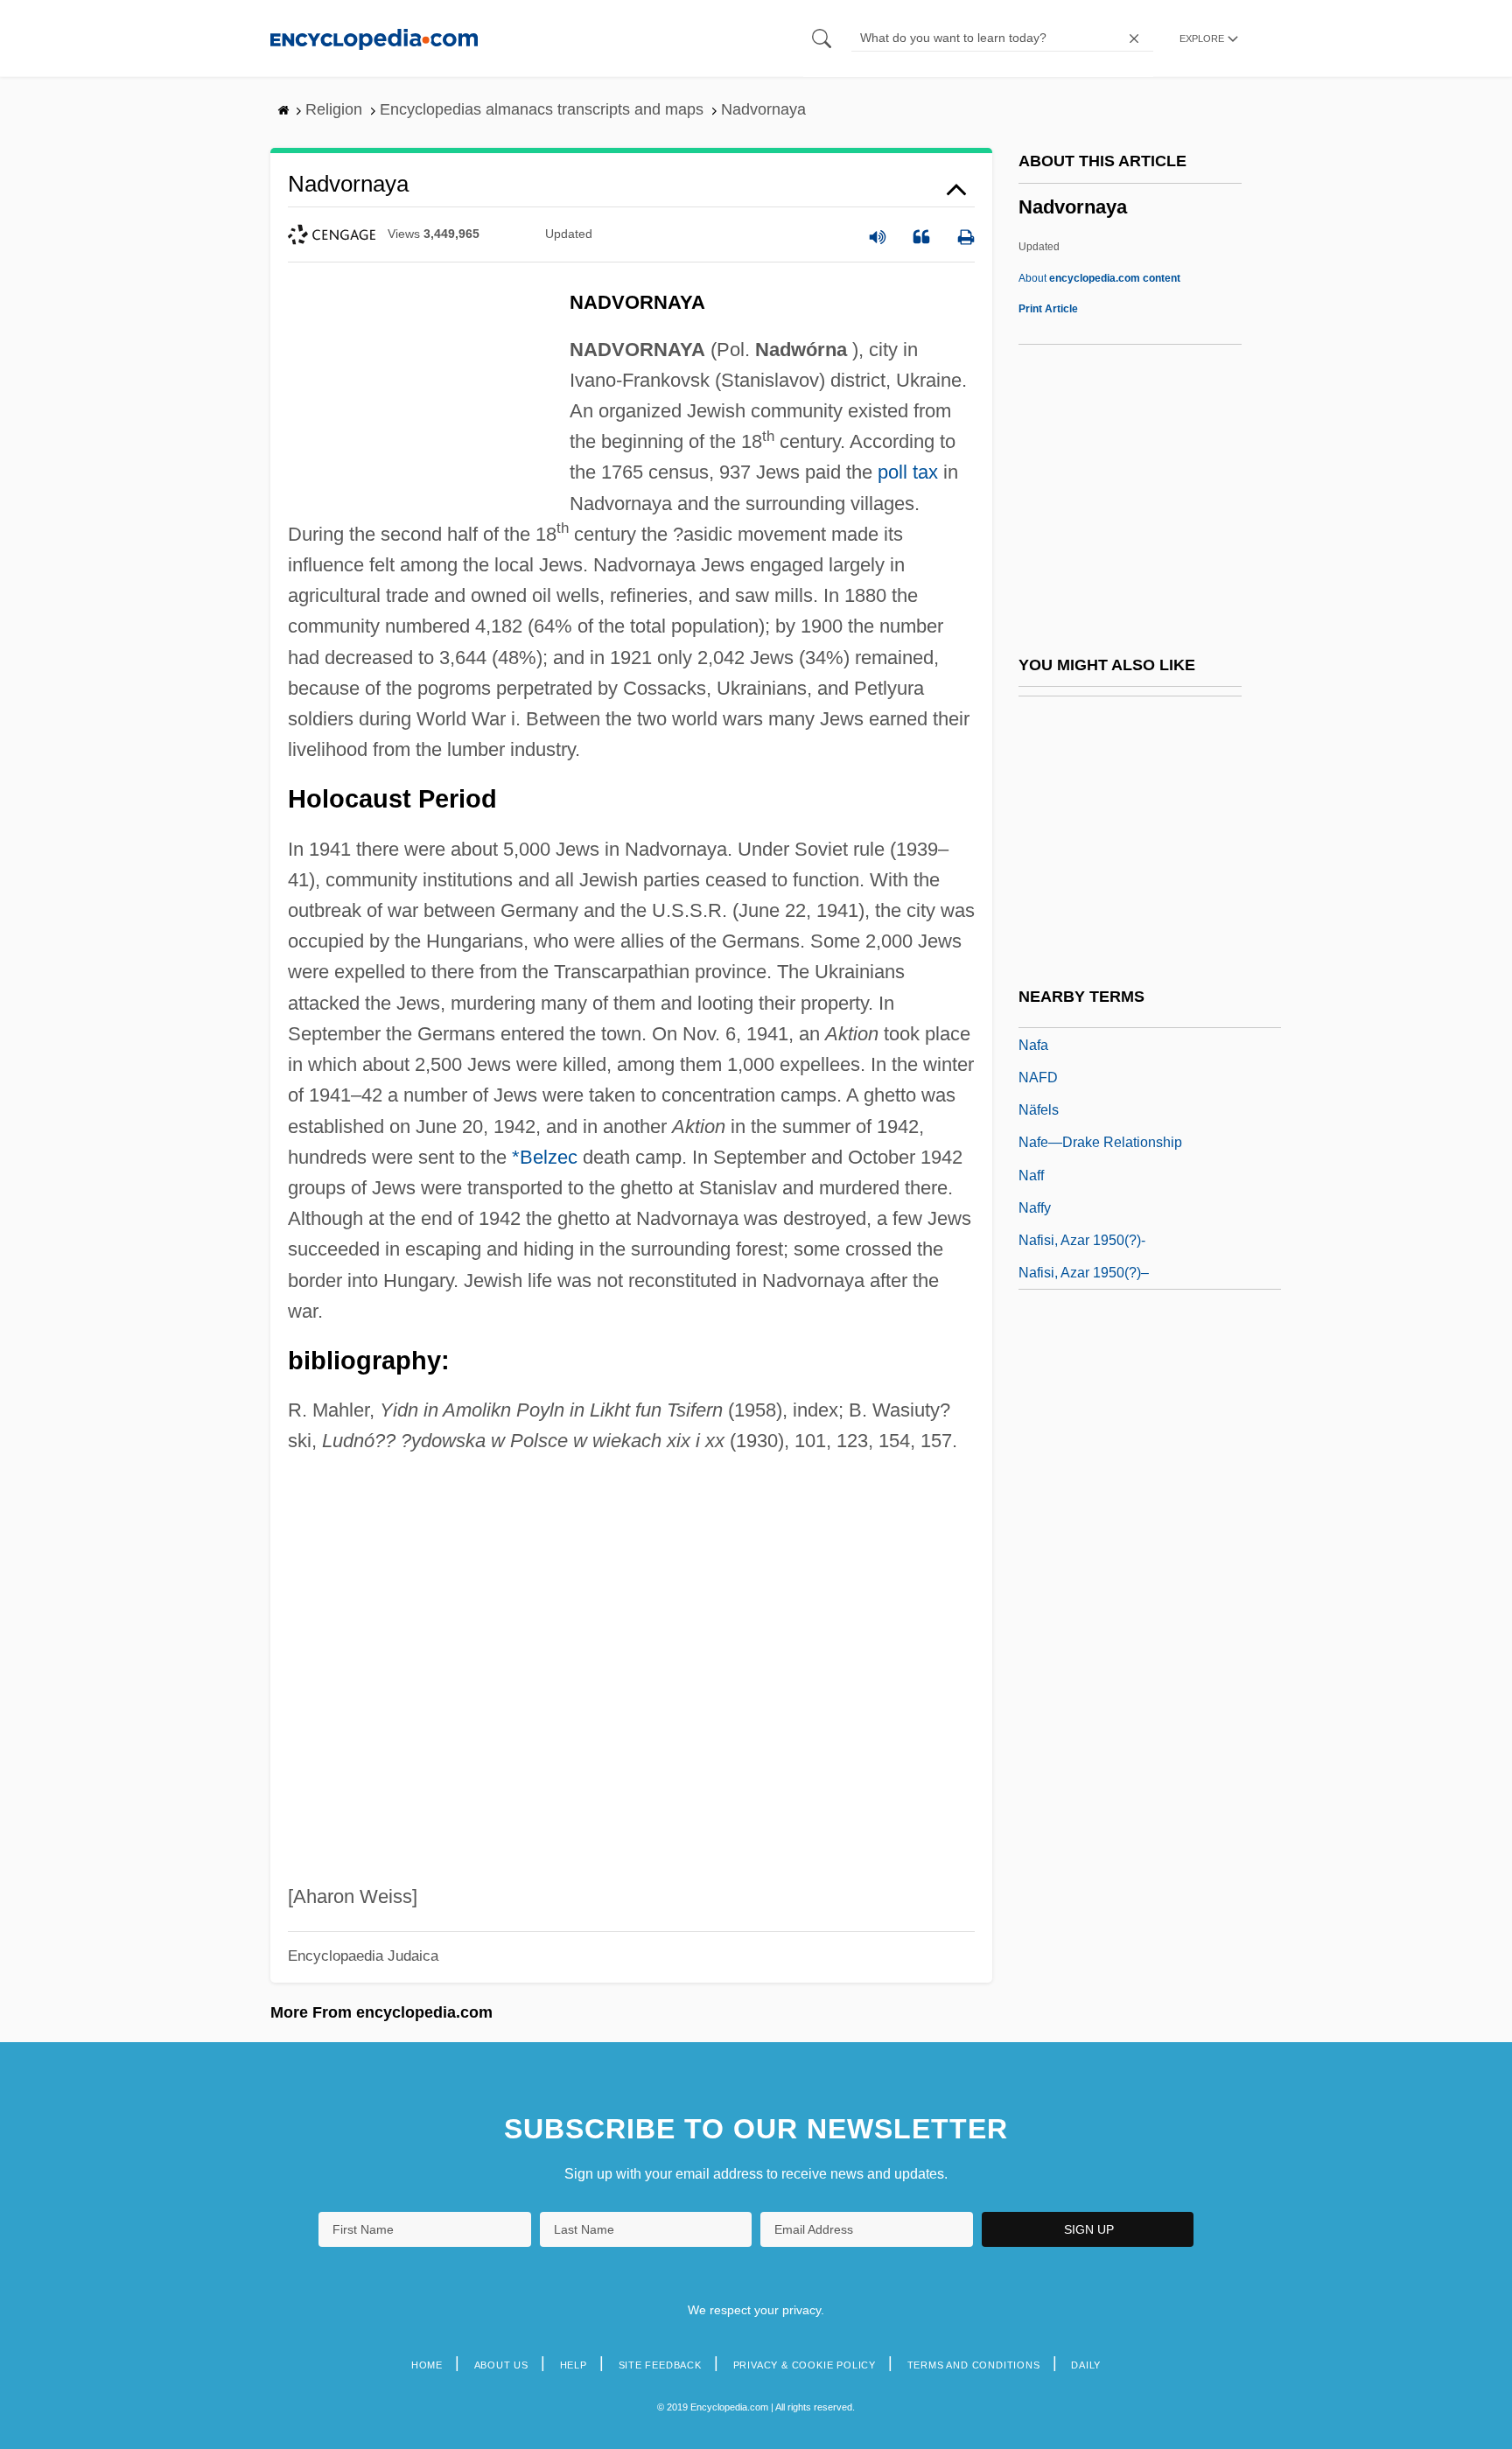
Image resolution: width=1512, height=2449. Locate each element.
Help (574, 2365)
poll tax (908, 472)
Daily (1086, 2365)
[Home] (374, 38)
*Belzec (545, 1157)
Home (427, 2365)
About (1099, 278)
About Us (501, 2365)
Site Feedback (660, 2365)
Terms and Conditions (974, 2365)
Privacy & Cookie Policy (805, 2365)
